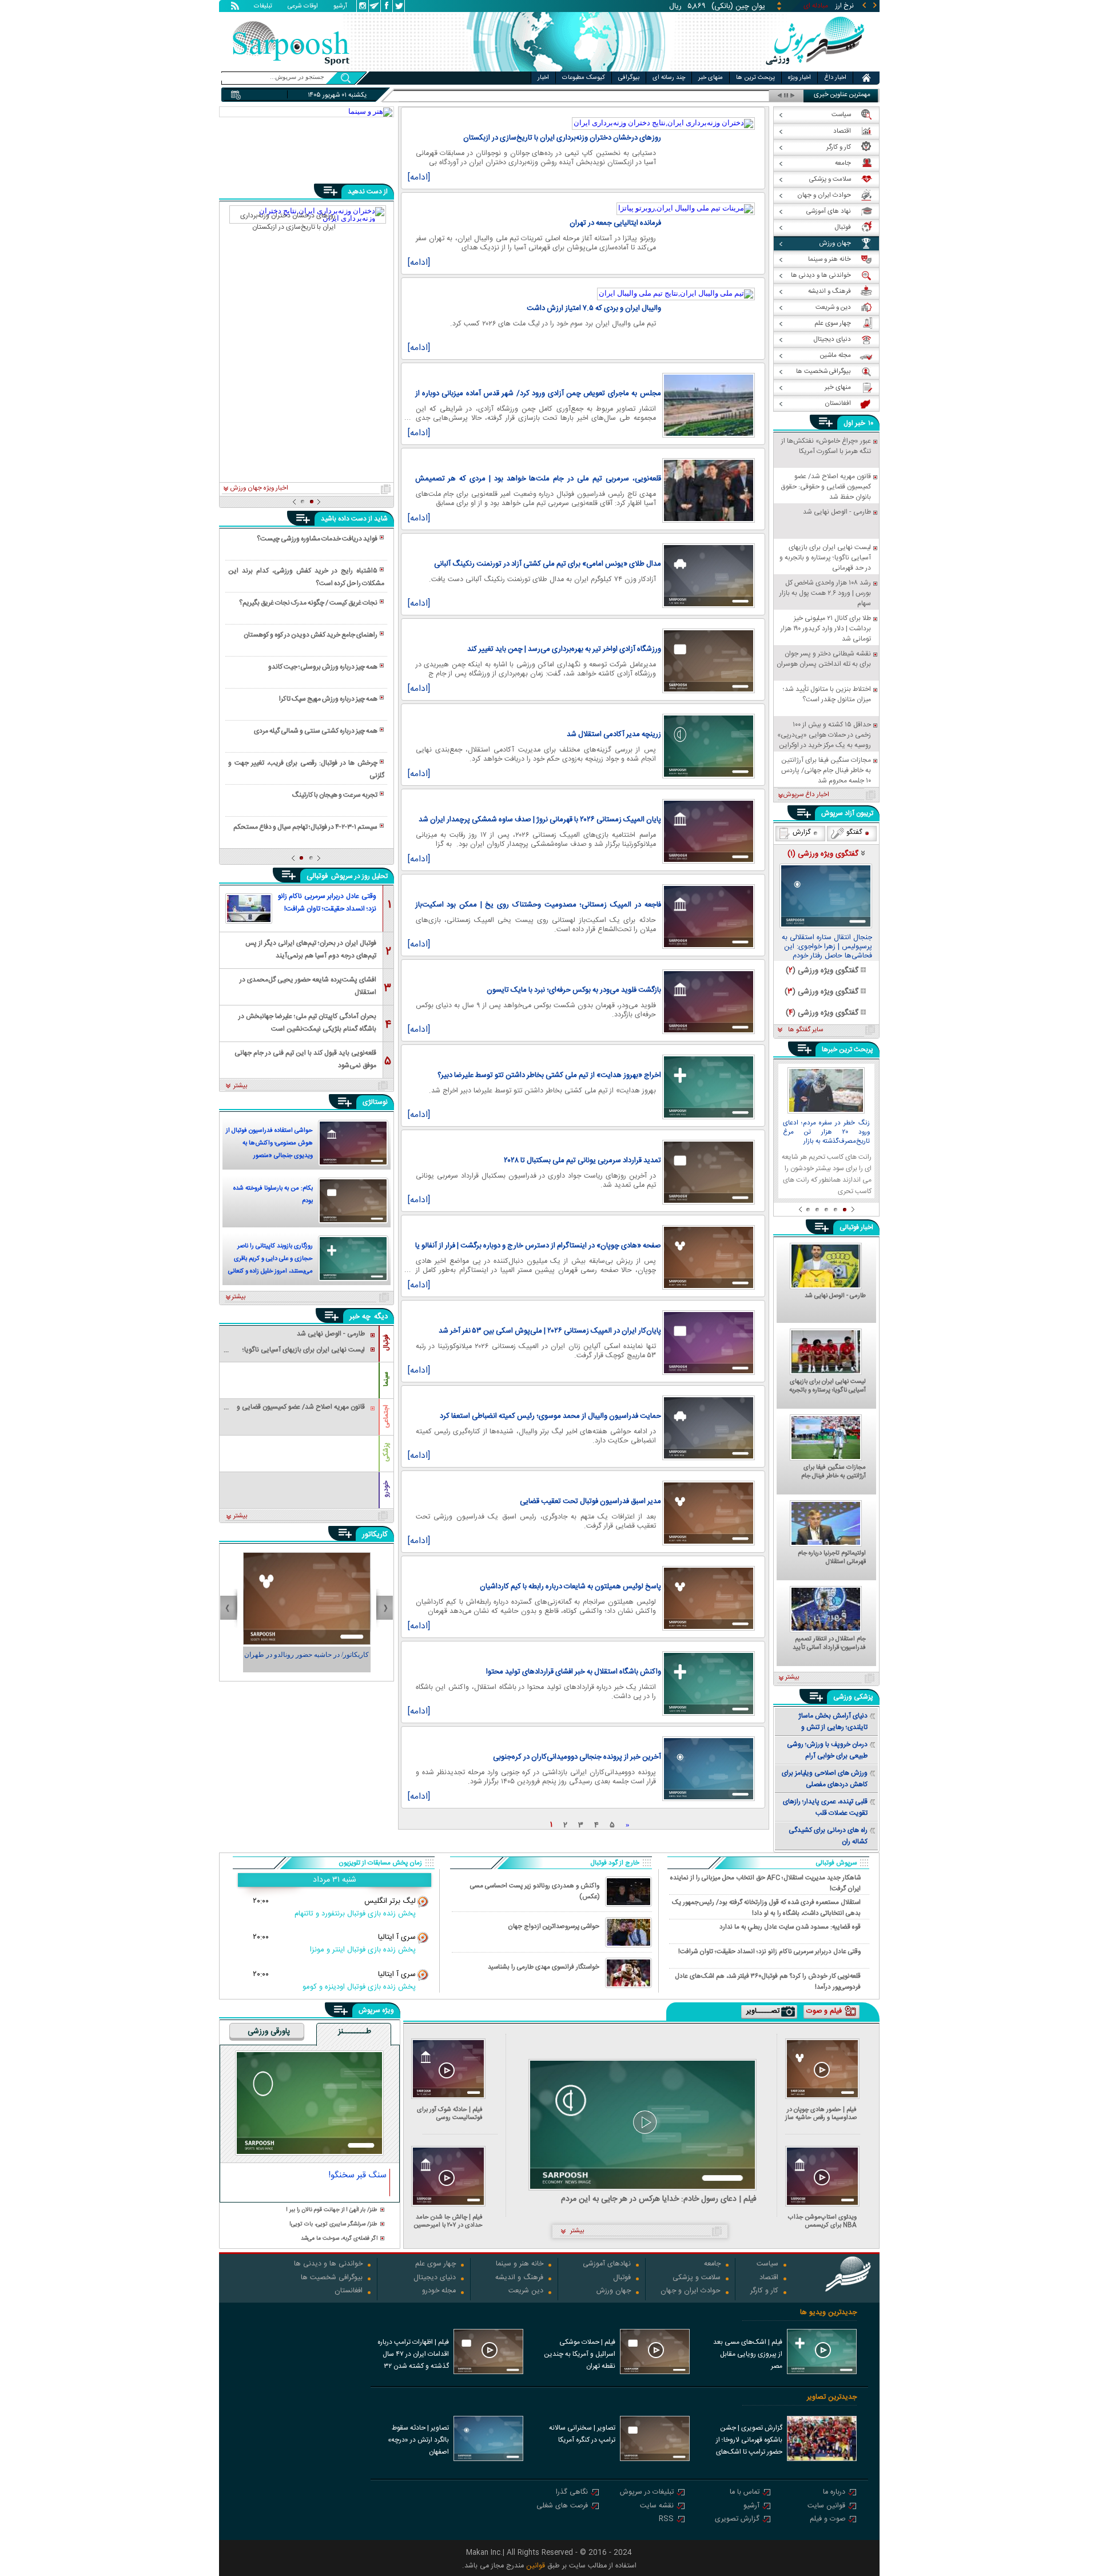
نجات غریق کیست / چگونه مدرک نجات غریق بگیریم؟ (308, 603)
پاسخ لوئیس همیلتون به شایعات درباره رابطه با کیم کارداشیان (570, 1587)
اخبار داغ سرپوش (806, 795)
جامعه (712, 2265)
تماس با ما (745, 2493)
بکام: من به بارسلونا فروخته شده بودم (273, 1195)
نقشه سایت (657, 2507)
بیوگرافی (629, 78)
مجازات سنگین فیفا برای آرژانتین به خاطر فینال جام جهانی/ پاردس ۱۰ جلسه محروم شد (828, 1472)
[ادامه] (419, 178)
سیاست (767, 2265)
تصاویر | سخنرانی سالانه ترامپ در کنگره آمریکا (582, 2434)
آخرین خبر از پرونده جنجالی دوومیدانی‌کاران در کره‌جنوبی (577, 1757)
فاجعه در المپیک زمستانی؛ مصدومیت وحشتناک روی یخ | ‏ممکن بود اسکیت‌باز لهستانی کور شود (538, 905)
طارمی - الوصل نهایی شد (835, 1297)
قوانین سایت (826, 2507)
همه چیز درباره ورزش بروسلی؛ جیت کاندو (323, 667)
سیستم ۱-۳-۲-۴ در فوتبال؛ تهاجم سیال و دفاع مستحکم (305, 827)
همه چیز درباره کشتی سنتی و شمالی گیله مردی (316, 731)
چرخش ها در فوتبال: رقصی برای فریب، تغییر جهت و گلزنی (306, 769)
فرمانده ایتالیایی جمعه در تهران (615, 223)
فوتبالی (318, 876)
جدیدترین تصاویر (832, 2397)
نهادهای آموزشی (607, 2265)
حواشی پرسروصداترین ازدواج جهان (554, 1927)
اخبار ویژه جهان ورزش (259, 488)
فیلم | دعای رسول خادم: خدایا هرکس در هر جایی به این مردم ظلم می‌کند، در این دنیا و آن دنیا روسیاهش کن (659, 2199)
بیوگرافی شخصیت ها (332, 2278)
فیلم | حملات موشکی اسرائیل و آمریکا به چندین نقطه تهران (580, 2354)
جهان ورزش (614, 2291)
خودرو (386, 1489)
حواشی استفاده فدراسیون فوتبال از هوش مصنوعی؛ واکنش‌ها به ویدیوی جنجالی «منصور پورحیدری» (269, 1144)
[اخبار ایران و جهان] (815, 69)
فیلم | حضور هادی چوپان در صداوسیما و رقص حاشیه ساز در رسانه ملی (821, 2114)
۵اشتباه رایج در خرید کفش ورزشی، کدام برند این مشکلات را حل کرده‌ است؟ (306, 577)
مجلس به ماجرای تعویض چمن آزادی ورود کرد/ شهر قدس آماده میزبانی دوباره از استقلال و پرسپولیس (538, 393)
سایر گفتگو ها (805, 1030)
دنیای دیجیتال (435, 2278)
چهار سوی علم (435, 2265)
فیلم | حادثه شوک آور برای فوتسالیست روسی (450, 2114)
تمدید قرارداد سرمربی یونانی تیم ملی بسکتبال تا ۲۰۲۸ (582, 1160)
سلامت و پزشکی (697, 2278)
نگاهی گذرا (572, 2493)
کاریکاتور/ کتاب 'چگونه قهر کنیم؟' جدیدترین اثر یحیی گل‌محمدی (307, 1660)
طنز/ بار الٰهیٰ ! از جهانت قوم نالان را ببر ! (332, 2210)
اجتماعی (386, 1416)
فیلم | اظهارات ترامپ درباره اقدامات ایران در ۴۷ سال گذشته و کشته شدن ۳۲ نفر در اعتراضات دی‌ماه (413, 2355)
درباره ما (834, 2493)
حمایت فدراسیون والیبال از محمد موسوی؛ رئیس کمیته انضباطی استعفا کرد (550, 1416)
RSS (666, 2520)
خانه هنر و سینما (520, 2265)
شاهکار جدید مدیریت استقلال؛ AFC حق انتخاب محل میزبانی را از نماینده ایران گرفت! (765, 1883)
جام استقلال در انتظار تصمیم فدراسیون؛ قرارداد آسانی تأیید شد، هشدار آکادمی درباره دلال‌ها (829, 1644)
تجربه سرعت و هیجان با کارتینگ (335, 795)
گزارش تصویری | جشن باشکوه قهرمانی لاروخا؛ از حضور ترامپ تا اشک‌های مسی (749, 2441)
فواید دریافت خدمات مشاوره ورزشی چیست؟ (317, 539)
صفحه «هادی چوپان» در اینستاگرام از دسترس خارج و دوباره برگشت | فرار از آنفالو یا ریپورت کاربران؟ (538, 1246)
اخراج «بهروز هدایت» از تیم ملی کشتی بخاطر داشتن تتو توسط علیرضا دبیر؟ (549, 1075)
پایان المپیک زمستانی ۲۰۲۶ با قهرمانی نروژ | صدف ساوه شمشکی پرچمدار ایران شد (540, 820)
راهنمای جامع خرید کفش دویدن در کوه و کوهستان (311, 635)
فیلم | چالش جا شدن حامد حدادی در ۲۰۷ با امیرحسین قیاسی (448, 2221)
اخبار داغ (835, 78)
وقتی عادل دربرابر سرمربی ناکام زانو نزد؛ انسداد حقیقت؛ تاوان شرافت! (327, 903)
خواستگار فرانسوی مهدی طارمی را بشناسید (544, 1967)
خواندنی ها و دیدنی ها (328, 2265)
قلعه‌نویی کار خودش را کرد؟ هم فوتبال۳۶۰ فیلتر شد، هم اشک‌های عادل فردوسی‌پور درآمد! (768, 1981)
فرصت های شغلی (562, 2507)
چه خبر (360, 1317)
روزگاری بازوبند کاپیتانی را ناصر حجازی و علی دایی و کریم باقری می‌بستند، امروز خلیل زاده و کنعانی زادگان (270, 1260)
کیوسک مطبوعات (584, 78)
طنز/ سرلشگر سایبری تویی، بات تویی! (333, 2225)
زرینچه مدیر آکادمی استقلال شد (614, 734)
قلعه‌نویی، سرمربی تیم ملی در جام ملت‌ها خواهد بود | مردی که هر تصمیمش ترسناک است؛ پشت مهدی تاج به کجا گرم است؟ (538, 479)
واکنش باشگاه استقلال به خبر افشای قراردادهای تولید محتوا (574, 1672)
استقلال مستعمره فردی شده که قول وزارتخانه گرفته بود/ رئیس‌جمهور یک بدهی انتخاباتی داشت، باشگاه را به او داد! (766, 1907)
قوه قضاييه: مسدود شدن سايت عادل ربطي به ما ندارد (790, 1927)
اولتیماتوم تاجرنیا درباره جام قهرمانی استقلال (832, 1558)
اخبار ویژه (799, 78)
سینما (386, 1379)
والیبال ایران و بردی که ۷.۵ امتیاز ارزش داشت (594, 308)
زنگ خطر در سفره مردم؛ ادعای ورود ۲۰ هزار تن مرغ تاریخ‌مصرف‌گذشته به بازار (826, 1132)
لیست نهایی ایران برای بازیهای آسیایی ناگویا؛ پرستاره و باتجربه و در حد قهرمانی (828, 1386)
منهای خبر (711, 78)
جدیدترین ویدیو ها (828, 2313)
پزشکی (386, 1452)
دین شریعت (526, 2291)
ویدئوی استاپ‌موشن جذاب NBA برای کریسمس (822, 2221)
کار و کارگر (764, 2291)
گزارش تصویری (737, 2520)
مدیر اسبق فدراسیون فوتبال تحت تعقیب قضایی (590, 1501)
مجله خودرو (439, 2291)
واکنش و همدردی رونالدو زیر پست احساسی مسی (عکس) (535, 1891)
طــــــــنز (355, 2032)
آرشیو (340, 7)
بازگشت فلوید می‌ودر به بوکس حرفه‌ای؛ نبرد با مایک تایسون (574, 990)
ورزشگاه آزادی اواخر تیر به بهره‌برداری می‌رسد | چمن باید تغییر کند (564, 649)
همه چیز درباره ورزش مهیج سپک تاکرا (328, 699)
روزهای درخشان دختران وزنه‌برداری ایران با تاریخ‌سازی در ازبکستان (562, 138)
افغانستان (349, 2291)
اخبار (543, 78)
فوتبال (386, 1343)
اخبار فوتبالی (856, 1227)
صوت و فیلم (828, 2520)
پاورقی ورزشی (269, 2032)
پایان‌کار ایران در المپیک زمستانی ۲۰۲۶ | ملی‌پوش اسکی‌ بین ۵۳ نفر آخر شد (550, 1331)
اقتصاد (769, 2278)
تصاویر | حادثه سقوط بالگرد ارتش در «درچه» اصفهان (418, 2440)
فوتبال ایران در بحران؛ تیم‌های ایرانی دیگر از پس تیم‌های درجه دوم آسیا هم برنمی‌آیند (311, 949)
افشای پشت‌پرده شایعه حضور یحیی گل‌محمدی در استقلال (308, 985)
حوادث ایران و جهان (691, 2291)
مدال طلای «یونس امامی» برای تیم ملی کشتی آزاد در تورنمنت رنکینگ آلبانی (548, 564)
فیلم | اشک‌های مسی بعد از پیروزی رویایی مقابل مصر (748, 2354)
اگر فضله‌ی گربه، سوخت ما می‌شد (339, 2239)
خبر (860, 423)
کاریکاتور (375, 1535)
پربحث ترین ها (755, 78)
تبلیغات (263, 7)
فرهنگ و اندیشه (519, 2278)
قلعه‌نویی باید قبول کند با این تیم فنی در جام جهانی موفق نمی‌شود (305, 1058)
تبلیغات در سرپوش (647, 2493)
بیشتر (240, 1086)
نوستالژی (375, 1102)
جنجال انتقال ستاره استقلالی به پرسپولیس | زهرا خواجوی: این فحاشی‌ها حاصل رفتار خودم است (827, 947)
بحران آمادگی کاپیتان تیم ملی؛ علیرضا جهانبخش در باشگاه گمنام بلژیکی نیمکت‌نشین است (307, 1022)
